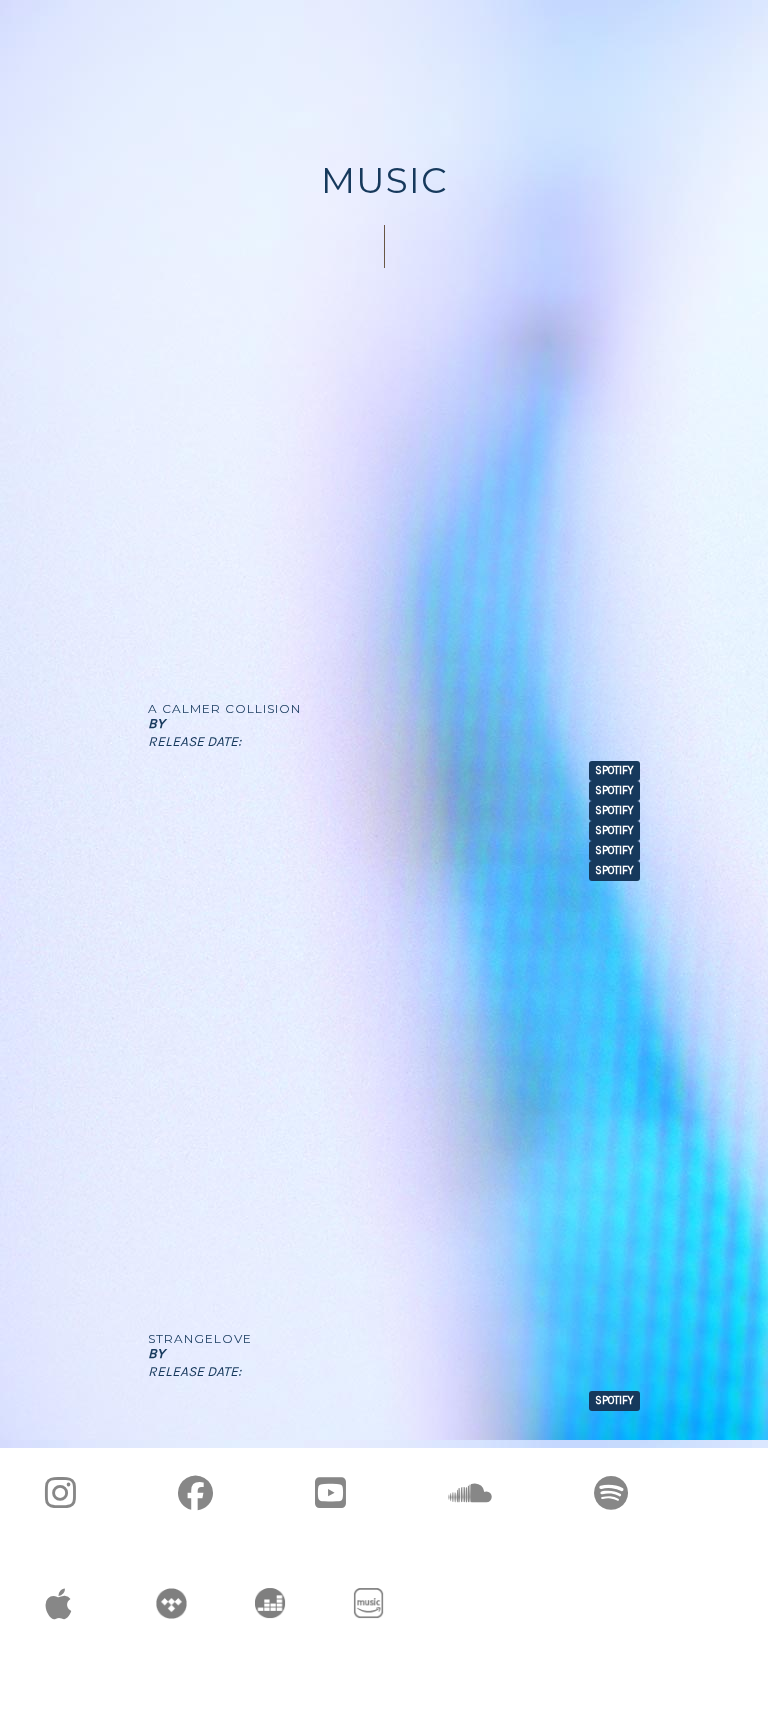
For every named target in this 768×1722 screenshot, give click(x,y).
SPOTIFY (614, 770)
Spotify (614, 1400)
